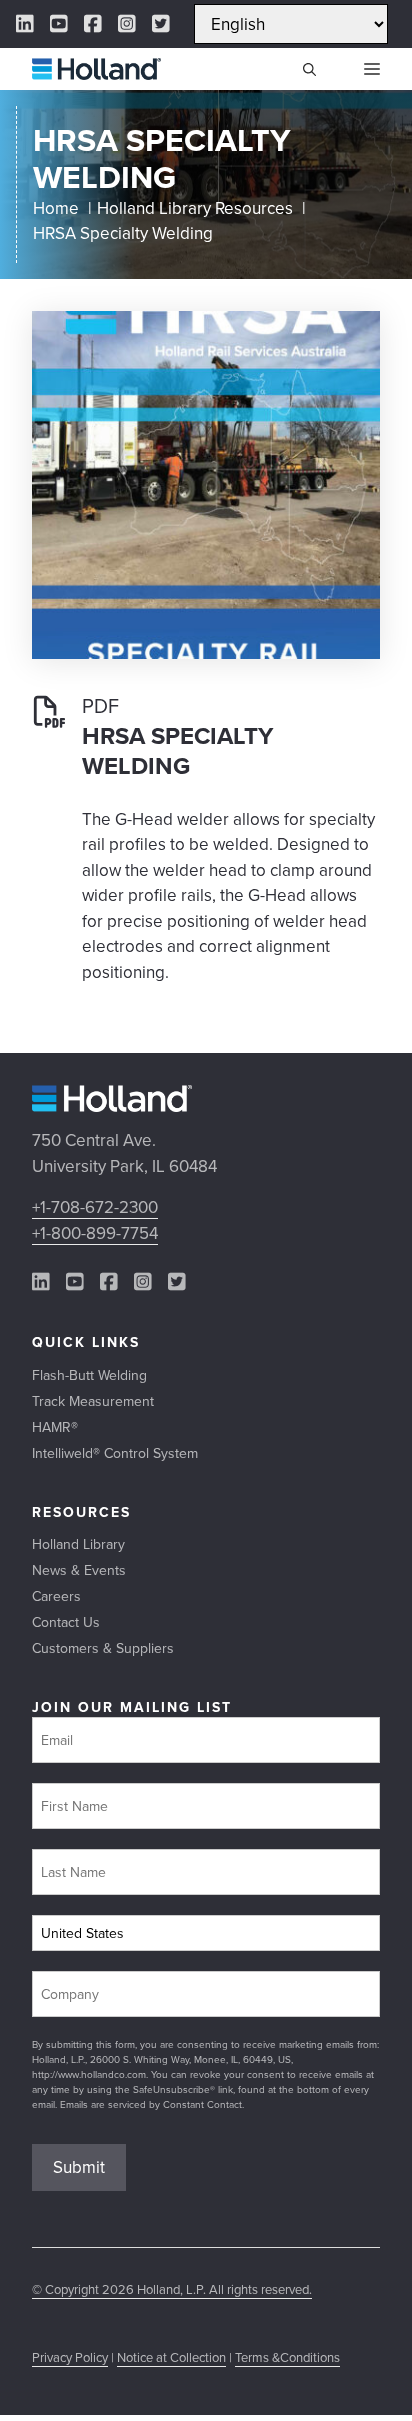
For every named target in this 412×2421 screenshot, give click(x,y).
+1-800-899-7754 (95, 1233)
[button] (309, 69)
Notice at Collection (171, 2357)
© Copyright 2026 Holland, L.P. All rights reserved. (172, 2289)
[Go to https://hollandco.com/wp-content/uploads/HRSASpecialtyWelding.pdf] (206, 856)
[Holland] (96, 69)
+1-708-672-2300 (95, 1207)
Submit (79, 2167)
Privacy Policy (70, 2357)
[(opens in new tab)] (206, 653)
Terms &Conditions (287, 2357)
